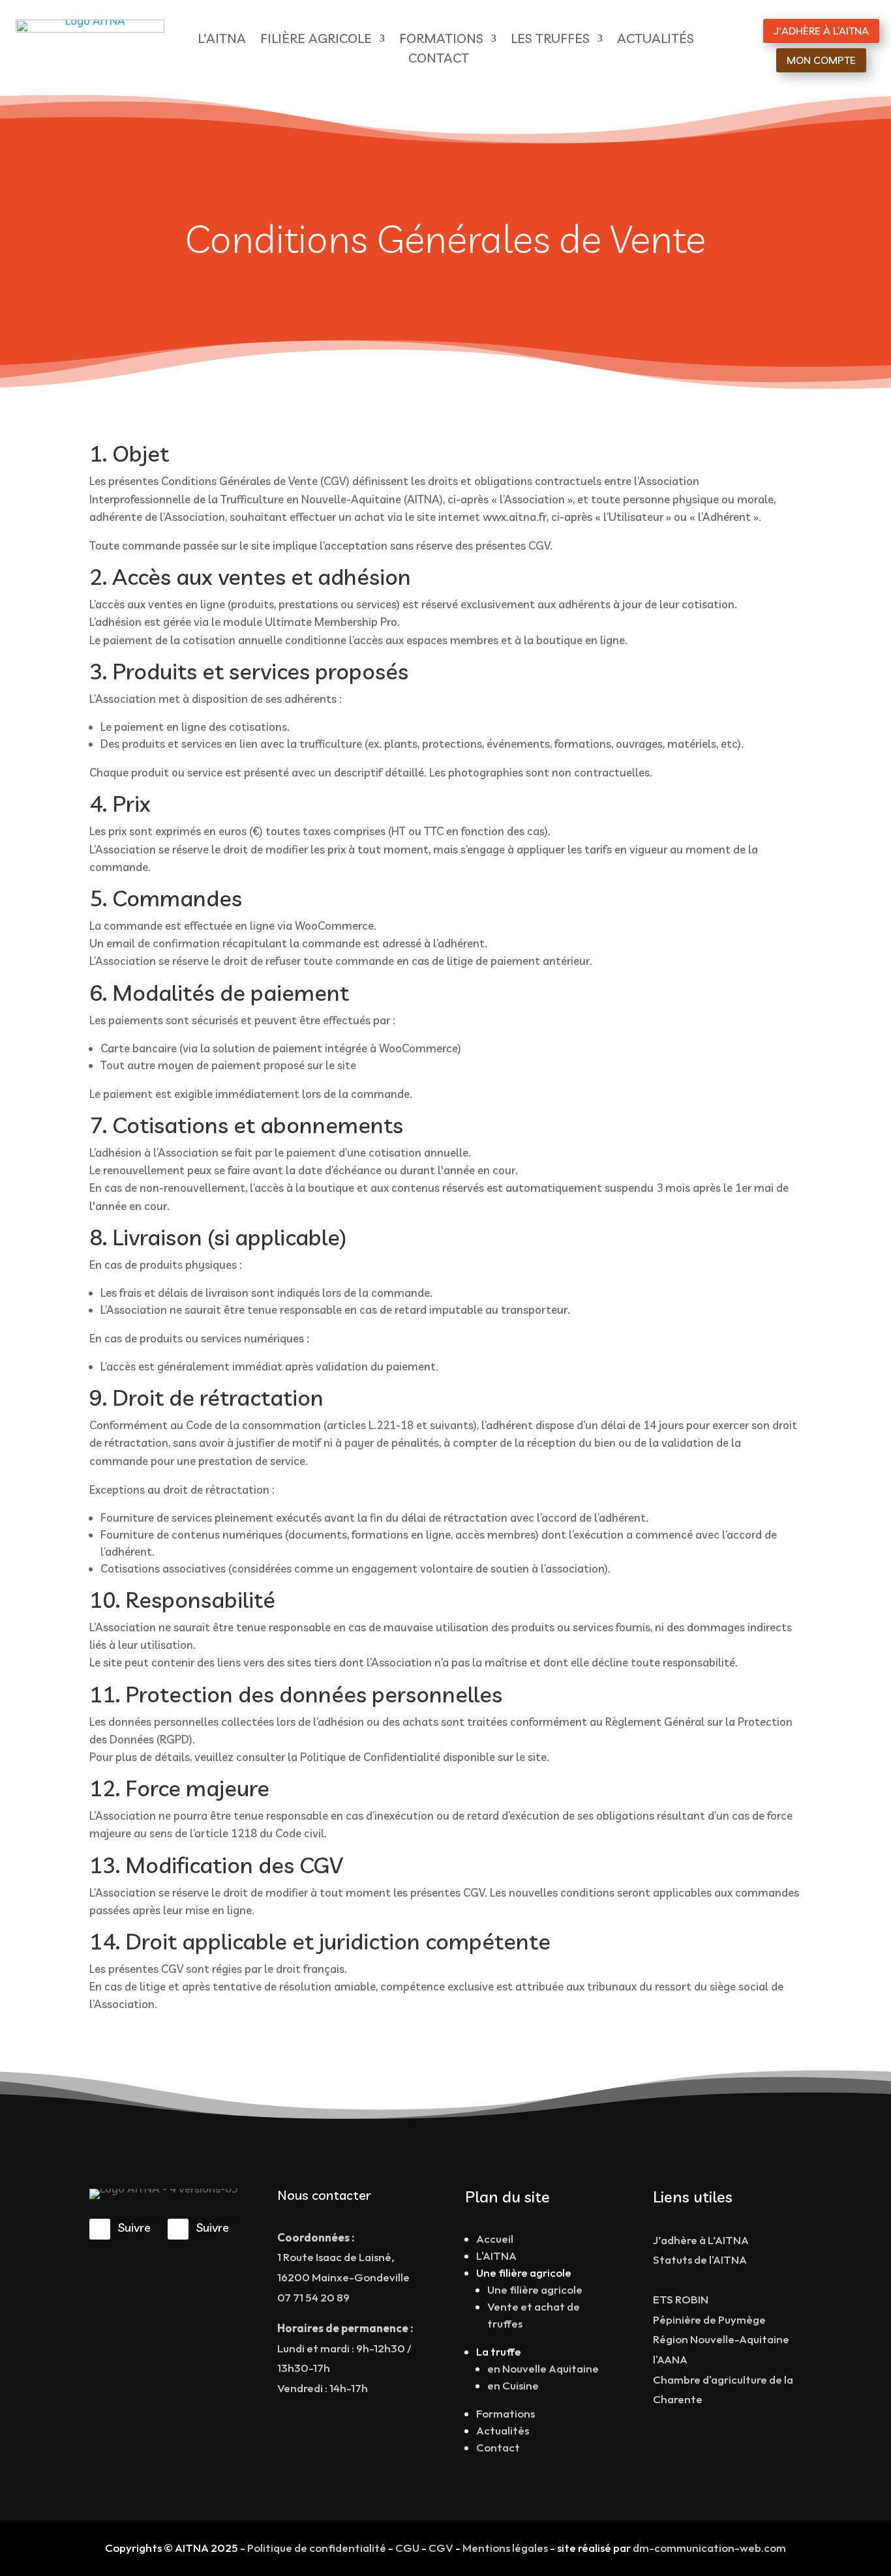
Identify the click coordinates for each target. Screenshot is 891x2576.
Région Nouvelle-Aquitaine (721, 2339)
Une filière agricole (535, 2289)
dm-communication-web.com (709, 2548)
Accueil (495, 2239)
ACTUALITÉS (656, 40)
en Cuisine (513, 2385)
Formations (506, 2413)
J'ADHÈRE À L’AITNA (821, 31)
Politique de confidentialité (317, 2548)
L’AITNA (222, 40)
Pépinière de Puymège (709, 2319)
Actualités (503, 2430)
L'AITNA (496, 2256)
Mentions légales (505, 2548)
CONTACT (439, 60)
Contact (498, 2447)
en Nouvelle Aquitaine (543, 2368)
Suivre (134, 2228)
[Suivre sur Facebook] (100, 2229)
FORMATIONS (441, 40)
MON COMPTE (821, 60)
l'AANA (670, 2359)
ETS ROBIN (681, 2299)
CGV (441, 2548)
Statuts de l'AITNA (700, 2259)
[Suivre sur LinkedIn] (178, 2229)
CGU (407, 2548)
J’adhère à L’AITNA (701, 2240)
